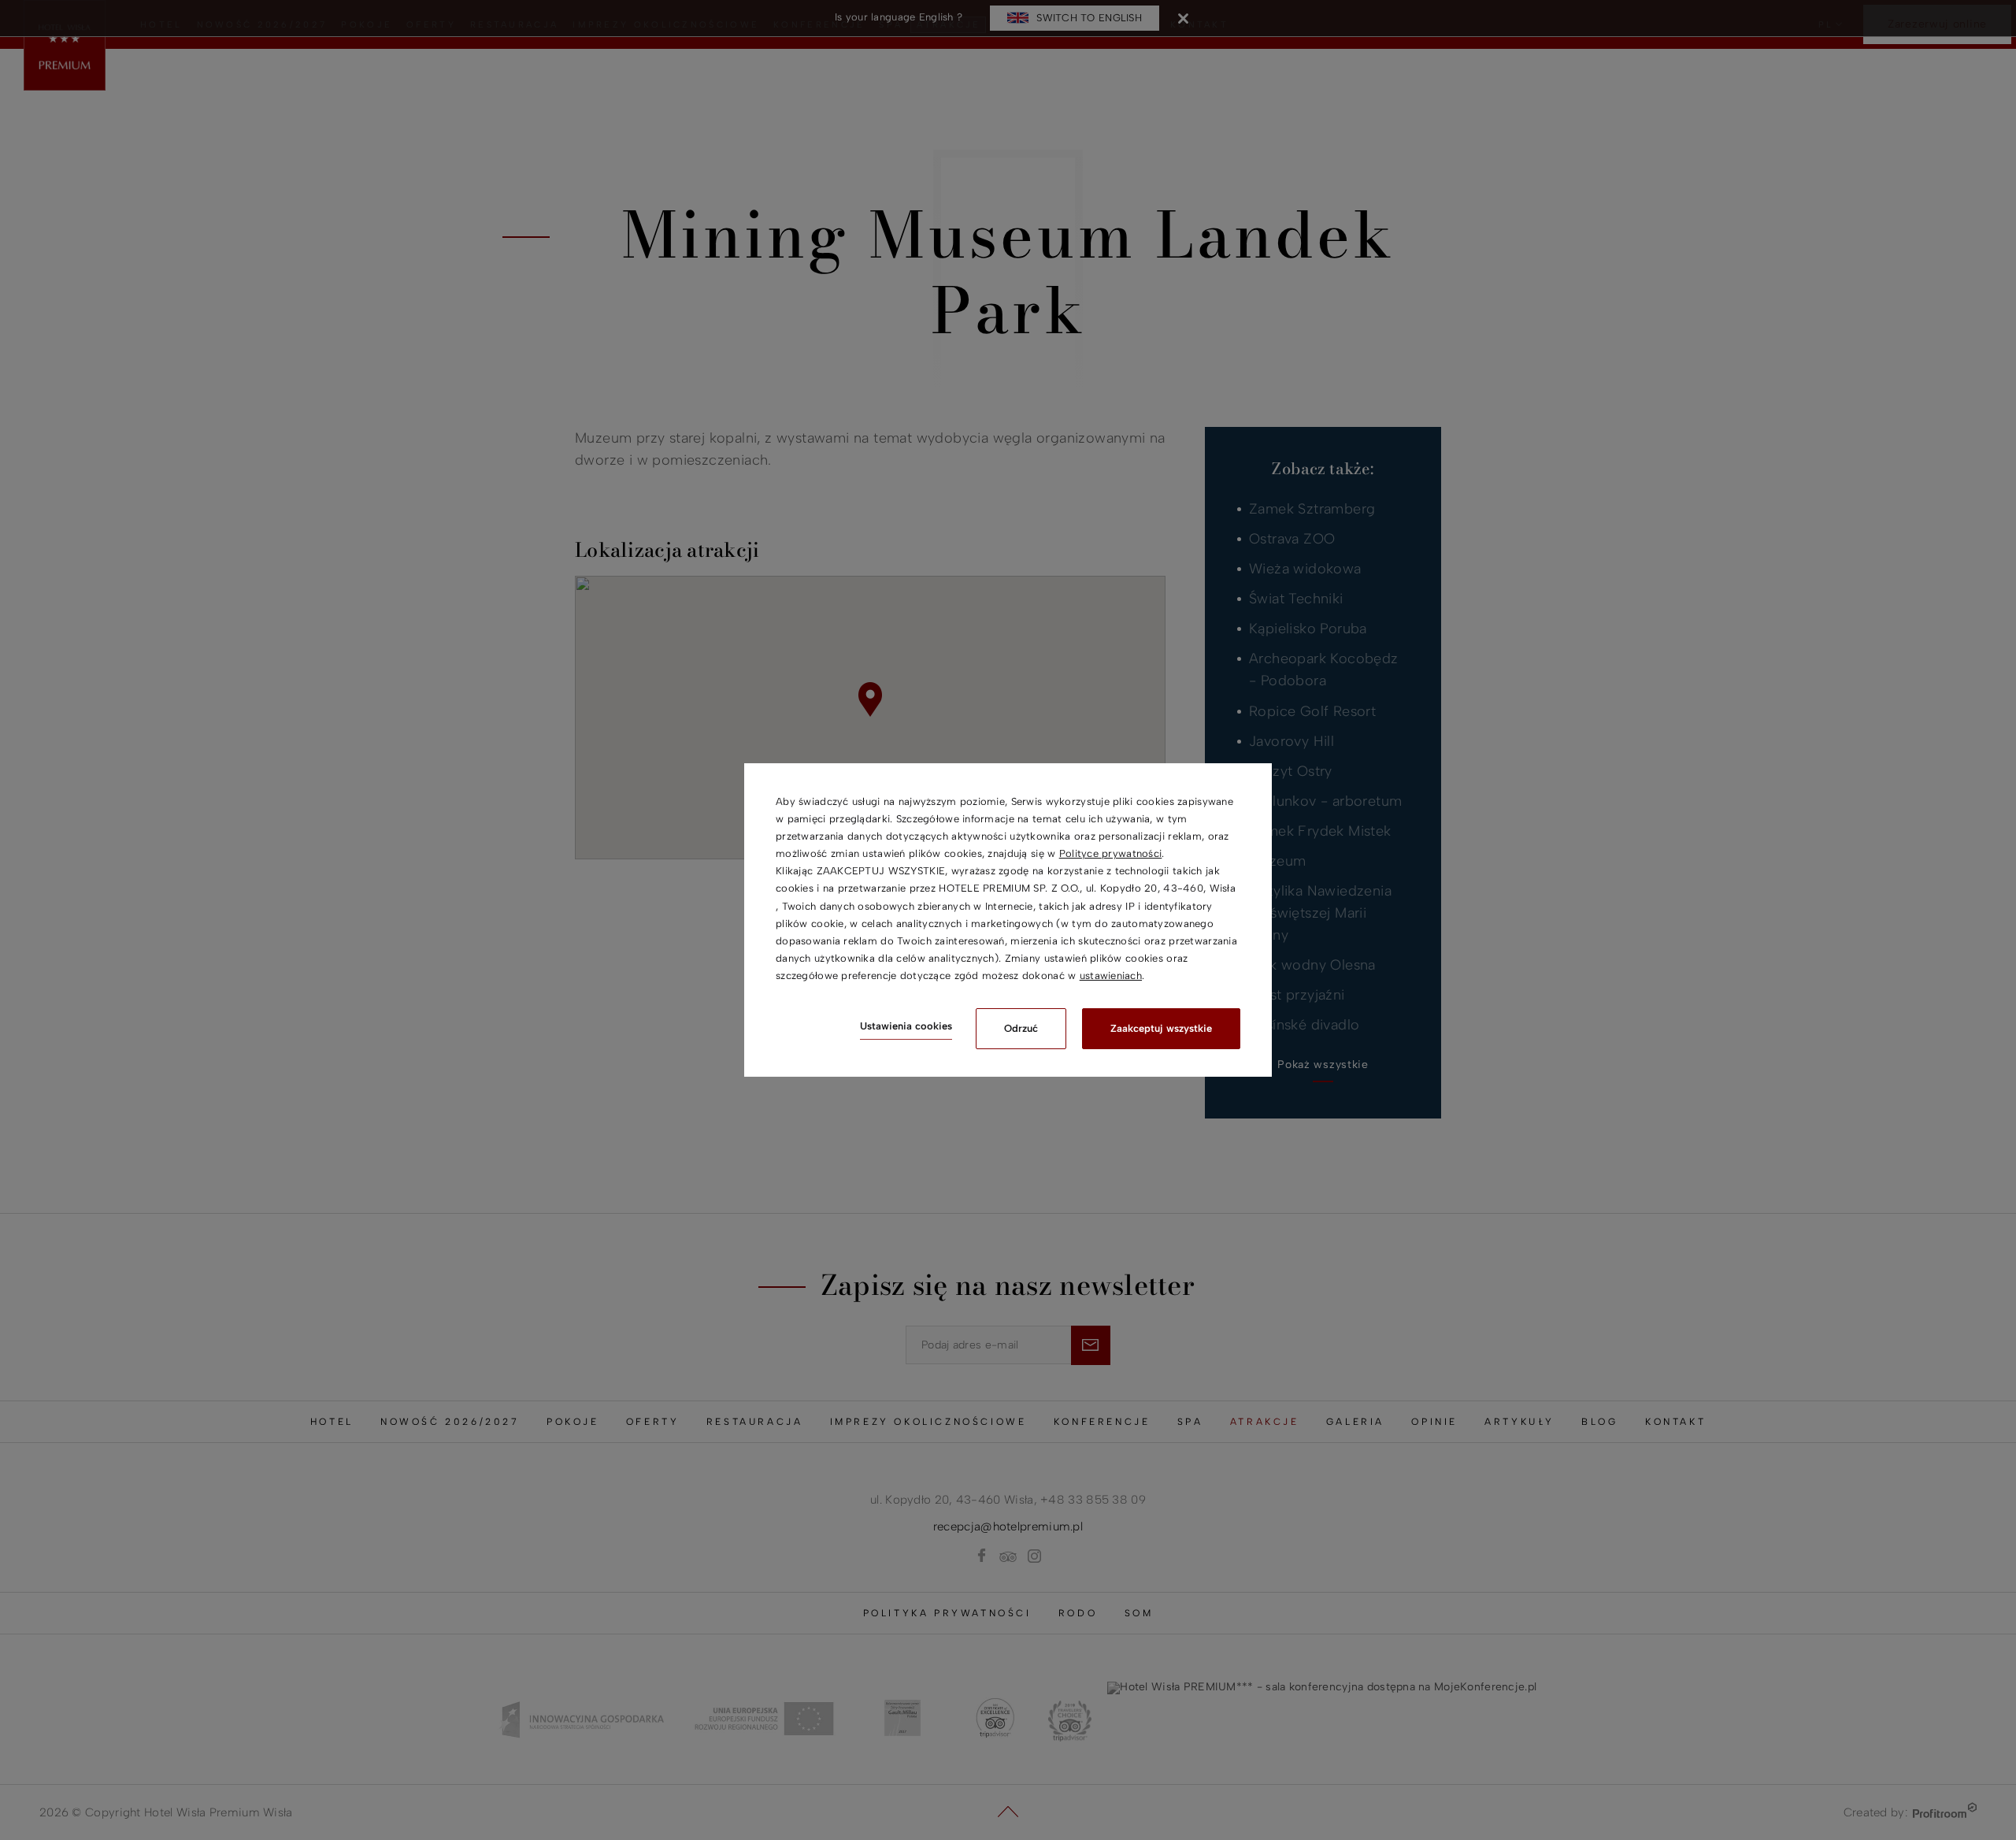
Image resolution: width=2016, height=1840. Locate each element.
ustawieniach (1111, 976)
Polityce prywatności (1111, 853)
